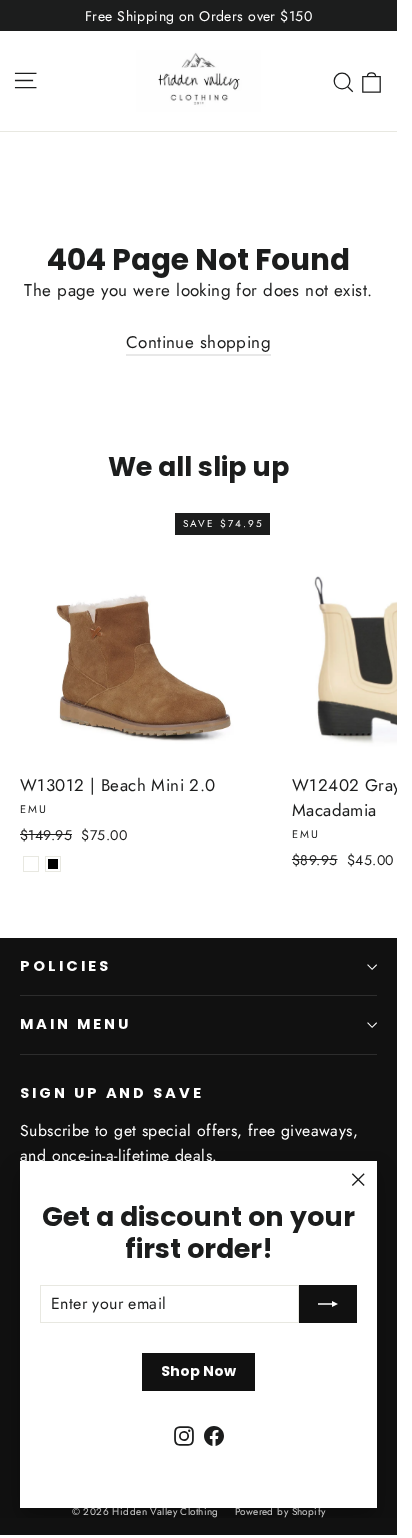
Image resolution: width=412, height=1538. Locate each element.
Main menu (75, 1024)
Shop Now (198, 1371)
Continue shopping (198, 342)
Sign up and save (112, 1093)
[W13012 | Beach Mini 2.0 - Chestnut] (31, 864)
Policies (65, 966)
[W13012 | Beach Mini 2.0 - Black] (53, 864)
